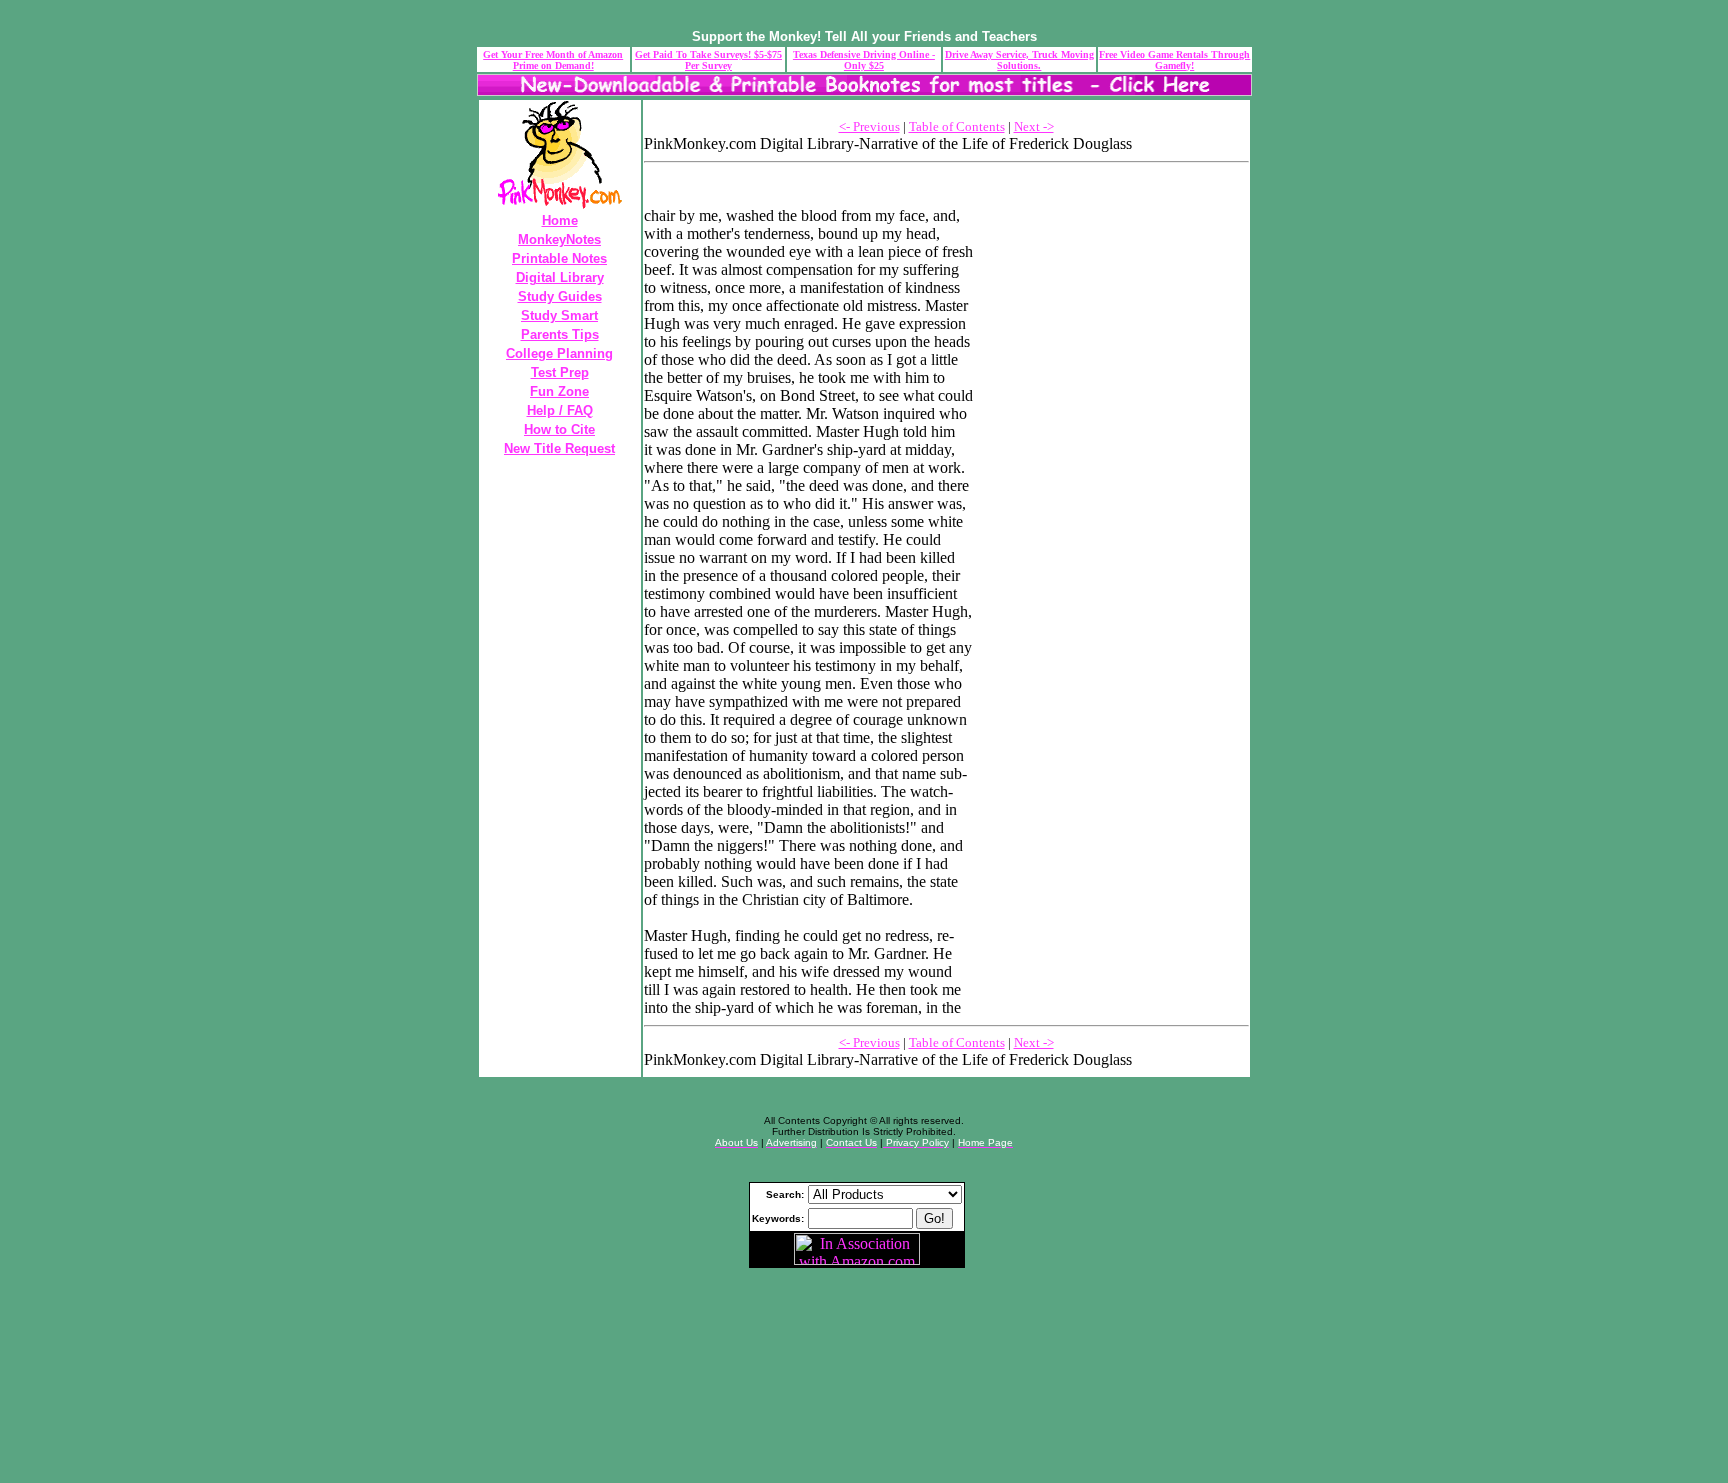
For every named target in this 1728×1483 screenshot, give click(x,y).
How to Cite (559, 429)
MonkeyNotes (559, 239)
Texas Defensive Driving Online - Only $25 (864, 60)
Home (560, 220)
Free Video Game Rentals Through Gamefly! (1174, 60)
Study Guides (560, 296)
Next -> (1034, 126)
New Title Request (559, 448)
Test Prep (560, 372)
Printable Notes (559, 258)
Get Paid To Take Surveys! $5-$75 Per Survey (708, 60)
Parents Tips (560, 334)
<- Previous (869, 126)
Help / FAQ (560, 410)
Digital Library (560, 277)
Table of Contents (957, 126)
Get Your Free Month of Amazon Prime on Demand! (553, 60)
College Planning (559, 353)
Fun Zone (559, 391)
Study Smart (559, 315)
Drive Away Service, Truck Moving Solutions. (1019, 60)
